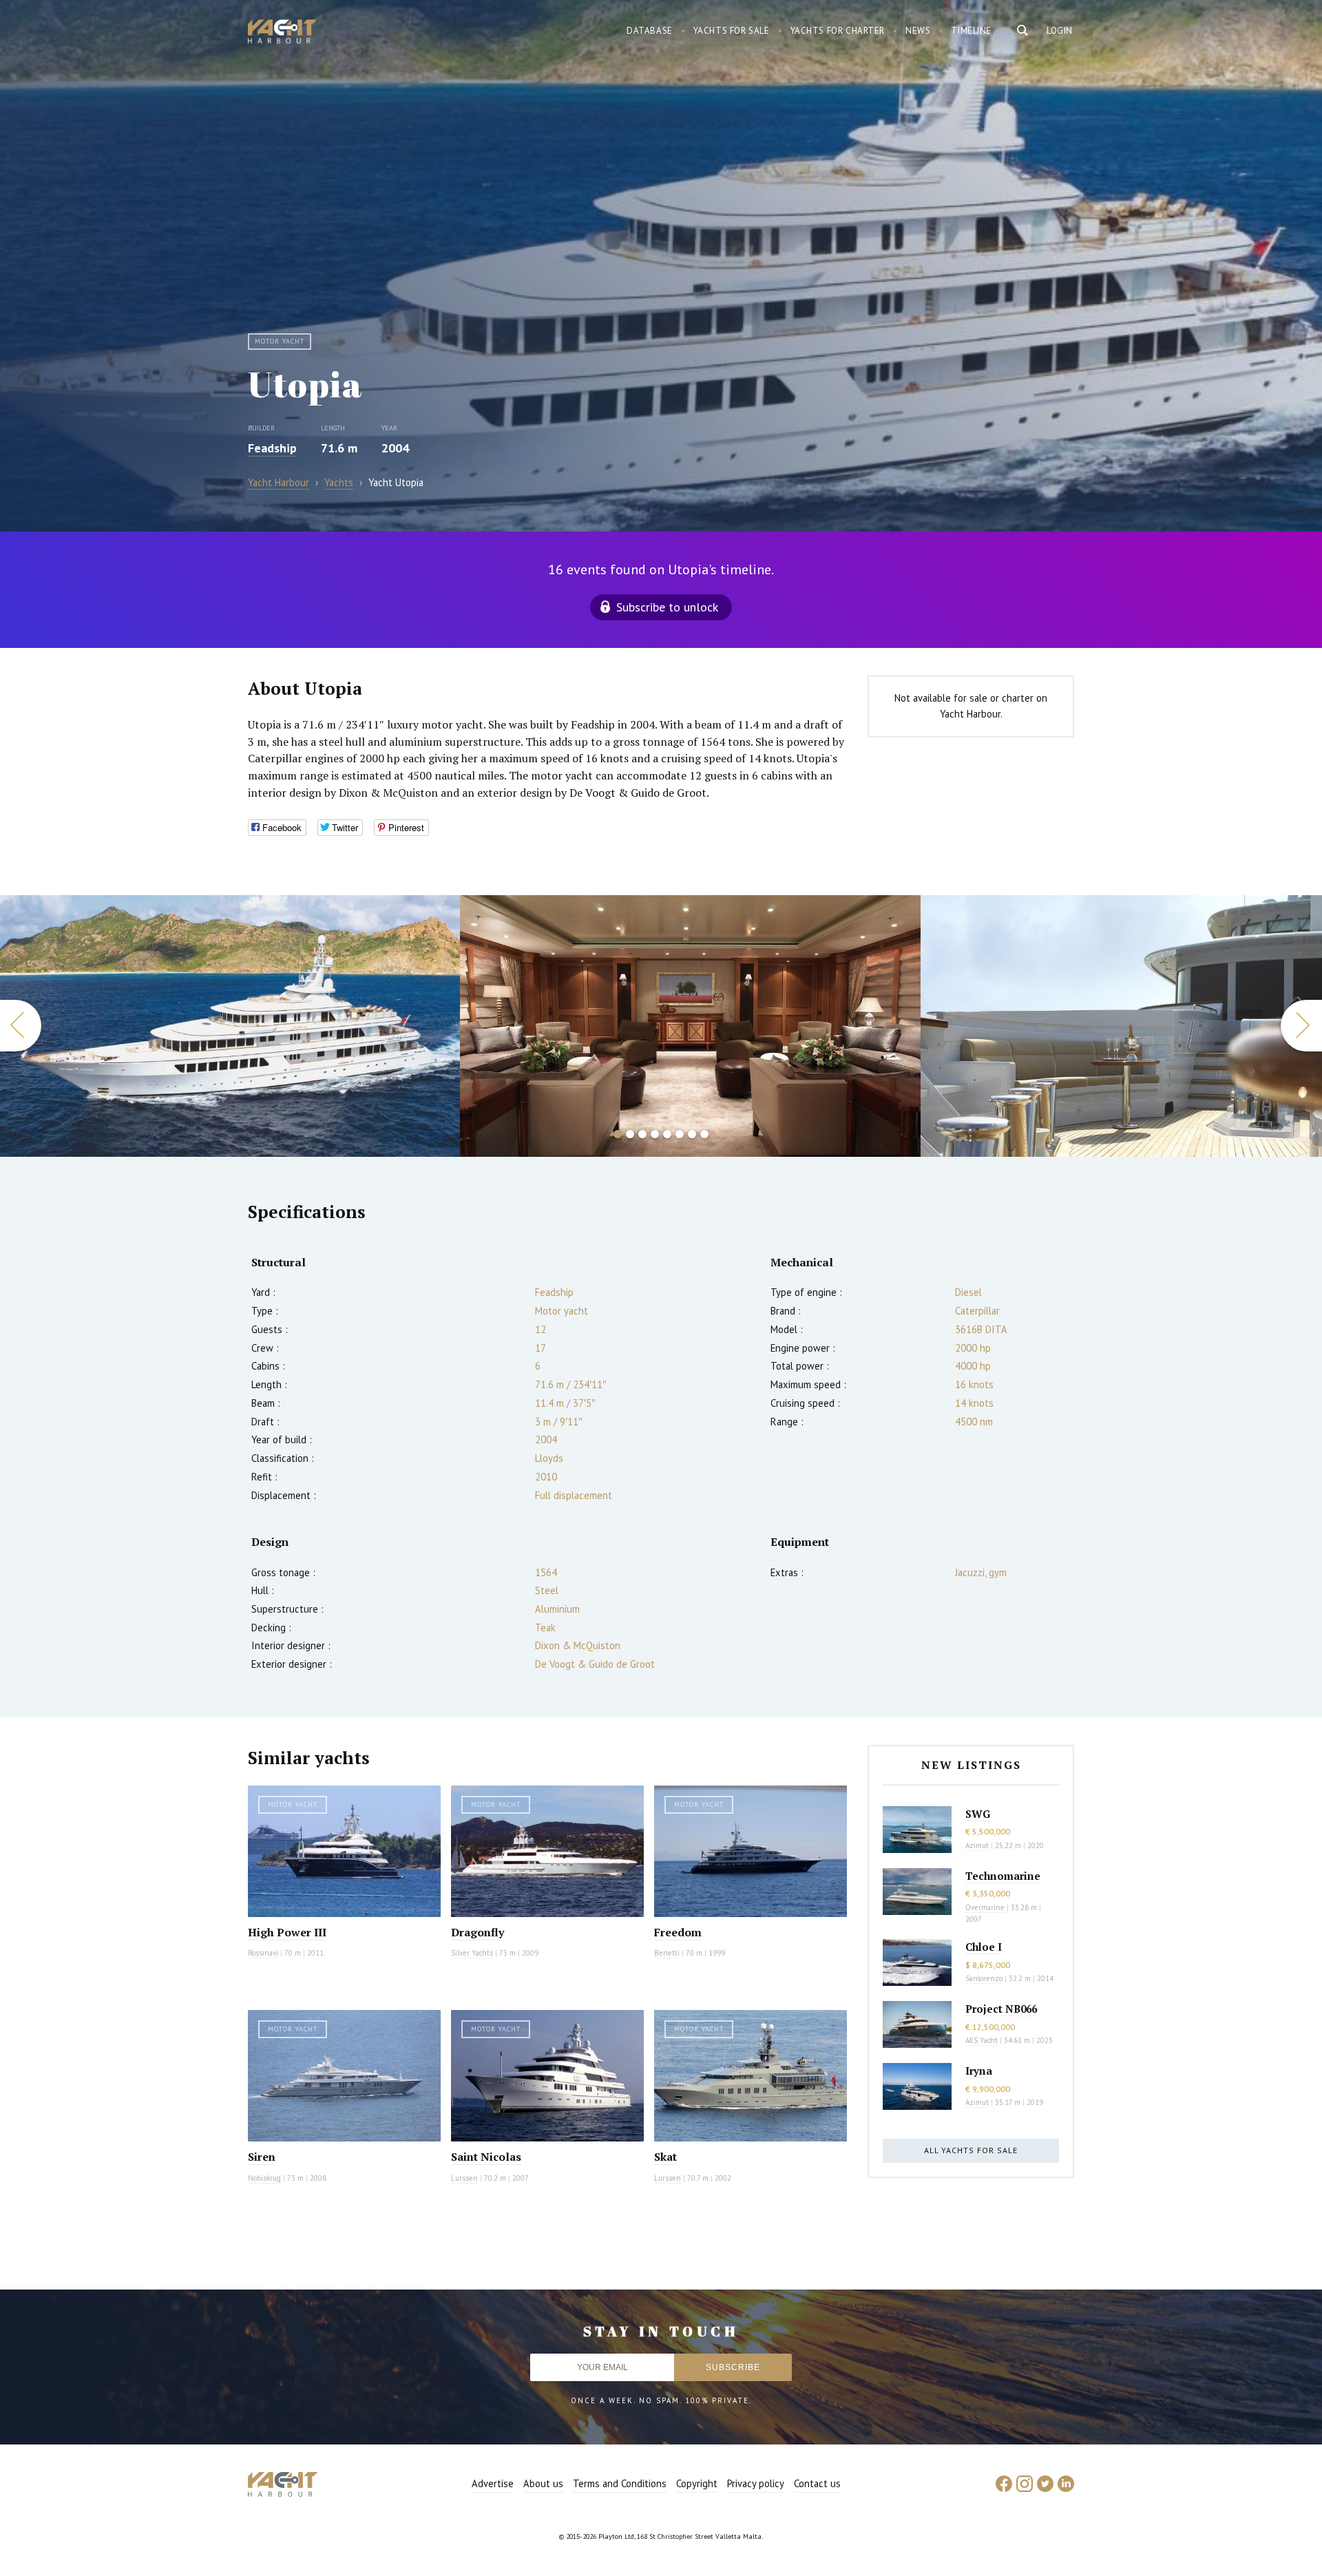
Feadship (272, 448)
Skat (665, 2157)
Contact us (817, 2483)
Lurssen (464, 2178)
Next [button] (1301, 1026)
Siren (262, 2157)
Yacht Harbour (282, 33)
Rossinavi (263, 1953)
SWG (978, 1814)
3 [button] (642, 1134)
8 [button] (704, 1134)
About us (543, 2483)
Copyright (697, 2483)
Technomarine (1003, 1876)
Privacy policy (756, 2483)
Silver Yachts (472, 1953)
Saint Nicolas (486, 2157)
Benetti (667, 1953)
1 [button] (618, 1134)
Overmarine (986, 1907)
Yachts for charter (838, 31)
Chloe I (984, 1947)
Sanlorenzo (984, 1978)
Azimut (977, 1845)
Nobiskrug (264, 2178)
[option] (230, 1026)
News (918, 31)
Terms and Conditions (620, 2483)
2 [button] (630, 1134)
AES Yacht (982, 2040)
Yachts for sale (732, 31)
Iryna (979, 2071)
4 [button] (655, 1134)
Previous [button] (21, 1026)
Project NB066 (1001, 2009)
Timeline (971, 31)
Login (1060, 31)
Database (650, 31)
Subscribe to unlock (667, 607)
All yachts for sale (971, 2150)
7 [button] (692, 1134)
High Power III (287, 1932)
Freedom (678, 1932)
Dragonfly (478, 1932)
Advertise (493, 2483)
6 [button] (680, 1134)
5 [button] (667, 1134)
